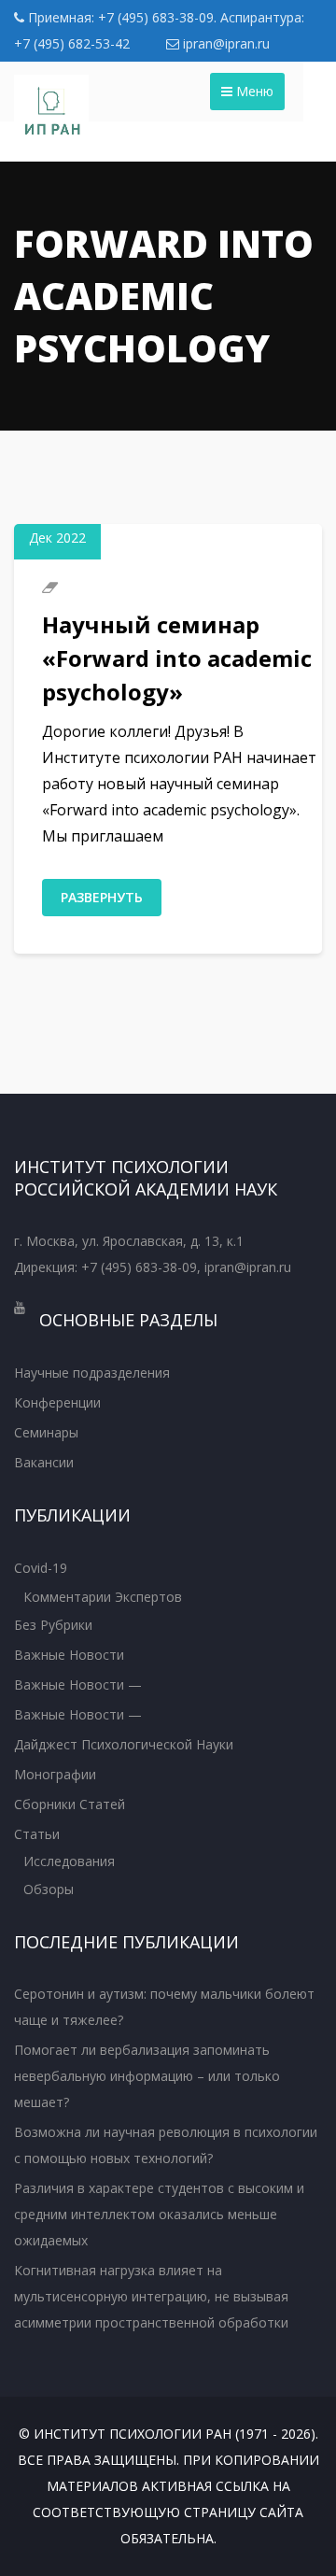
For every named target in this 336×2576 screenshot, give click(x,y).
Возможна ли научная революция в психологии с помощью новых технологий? (166, 2145)
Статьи (37, 1834)
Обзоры (49, 1889)
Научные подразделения (92, 1373)
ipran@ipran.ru (224, 43)
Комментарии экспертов (103, 1597)
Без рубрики (53, 1625)
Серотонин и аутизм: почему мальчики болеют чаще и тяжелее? (164, 2007)
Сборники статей (70, 1804)
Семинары (46, 1432)
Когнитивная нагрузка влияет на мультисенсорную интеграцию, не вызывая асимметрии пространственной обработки (151, 2296)
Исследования (69, 1861)
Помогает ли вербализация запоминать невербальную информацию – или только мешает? (147, 2076)
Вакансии (44, 1462)
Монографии (55, 1774)
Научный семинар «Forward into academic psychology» (177, 658)
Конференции (57, 1402)
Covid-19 (41, 1568)
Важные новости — (78, 1684)
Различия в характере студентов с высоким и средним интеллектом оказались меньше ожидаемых (159, 2214)
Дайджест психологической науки (124, 1744)
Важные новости (69, 1655)
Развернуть (102, 897)
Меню (253, 91)
